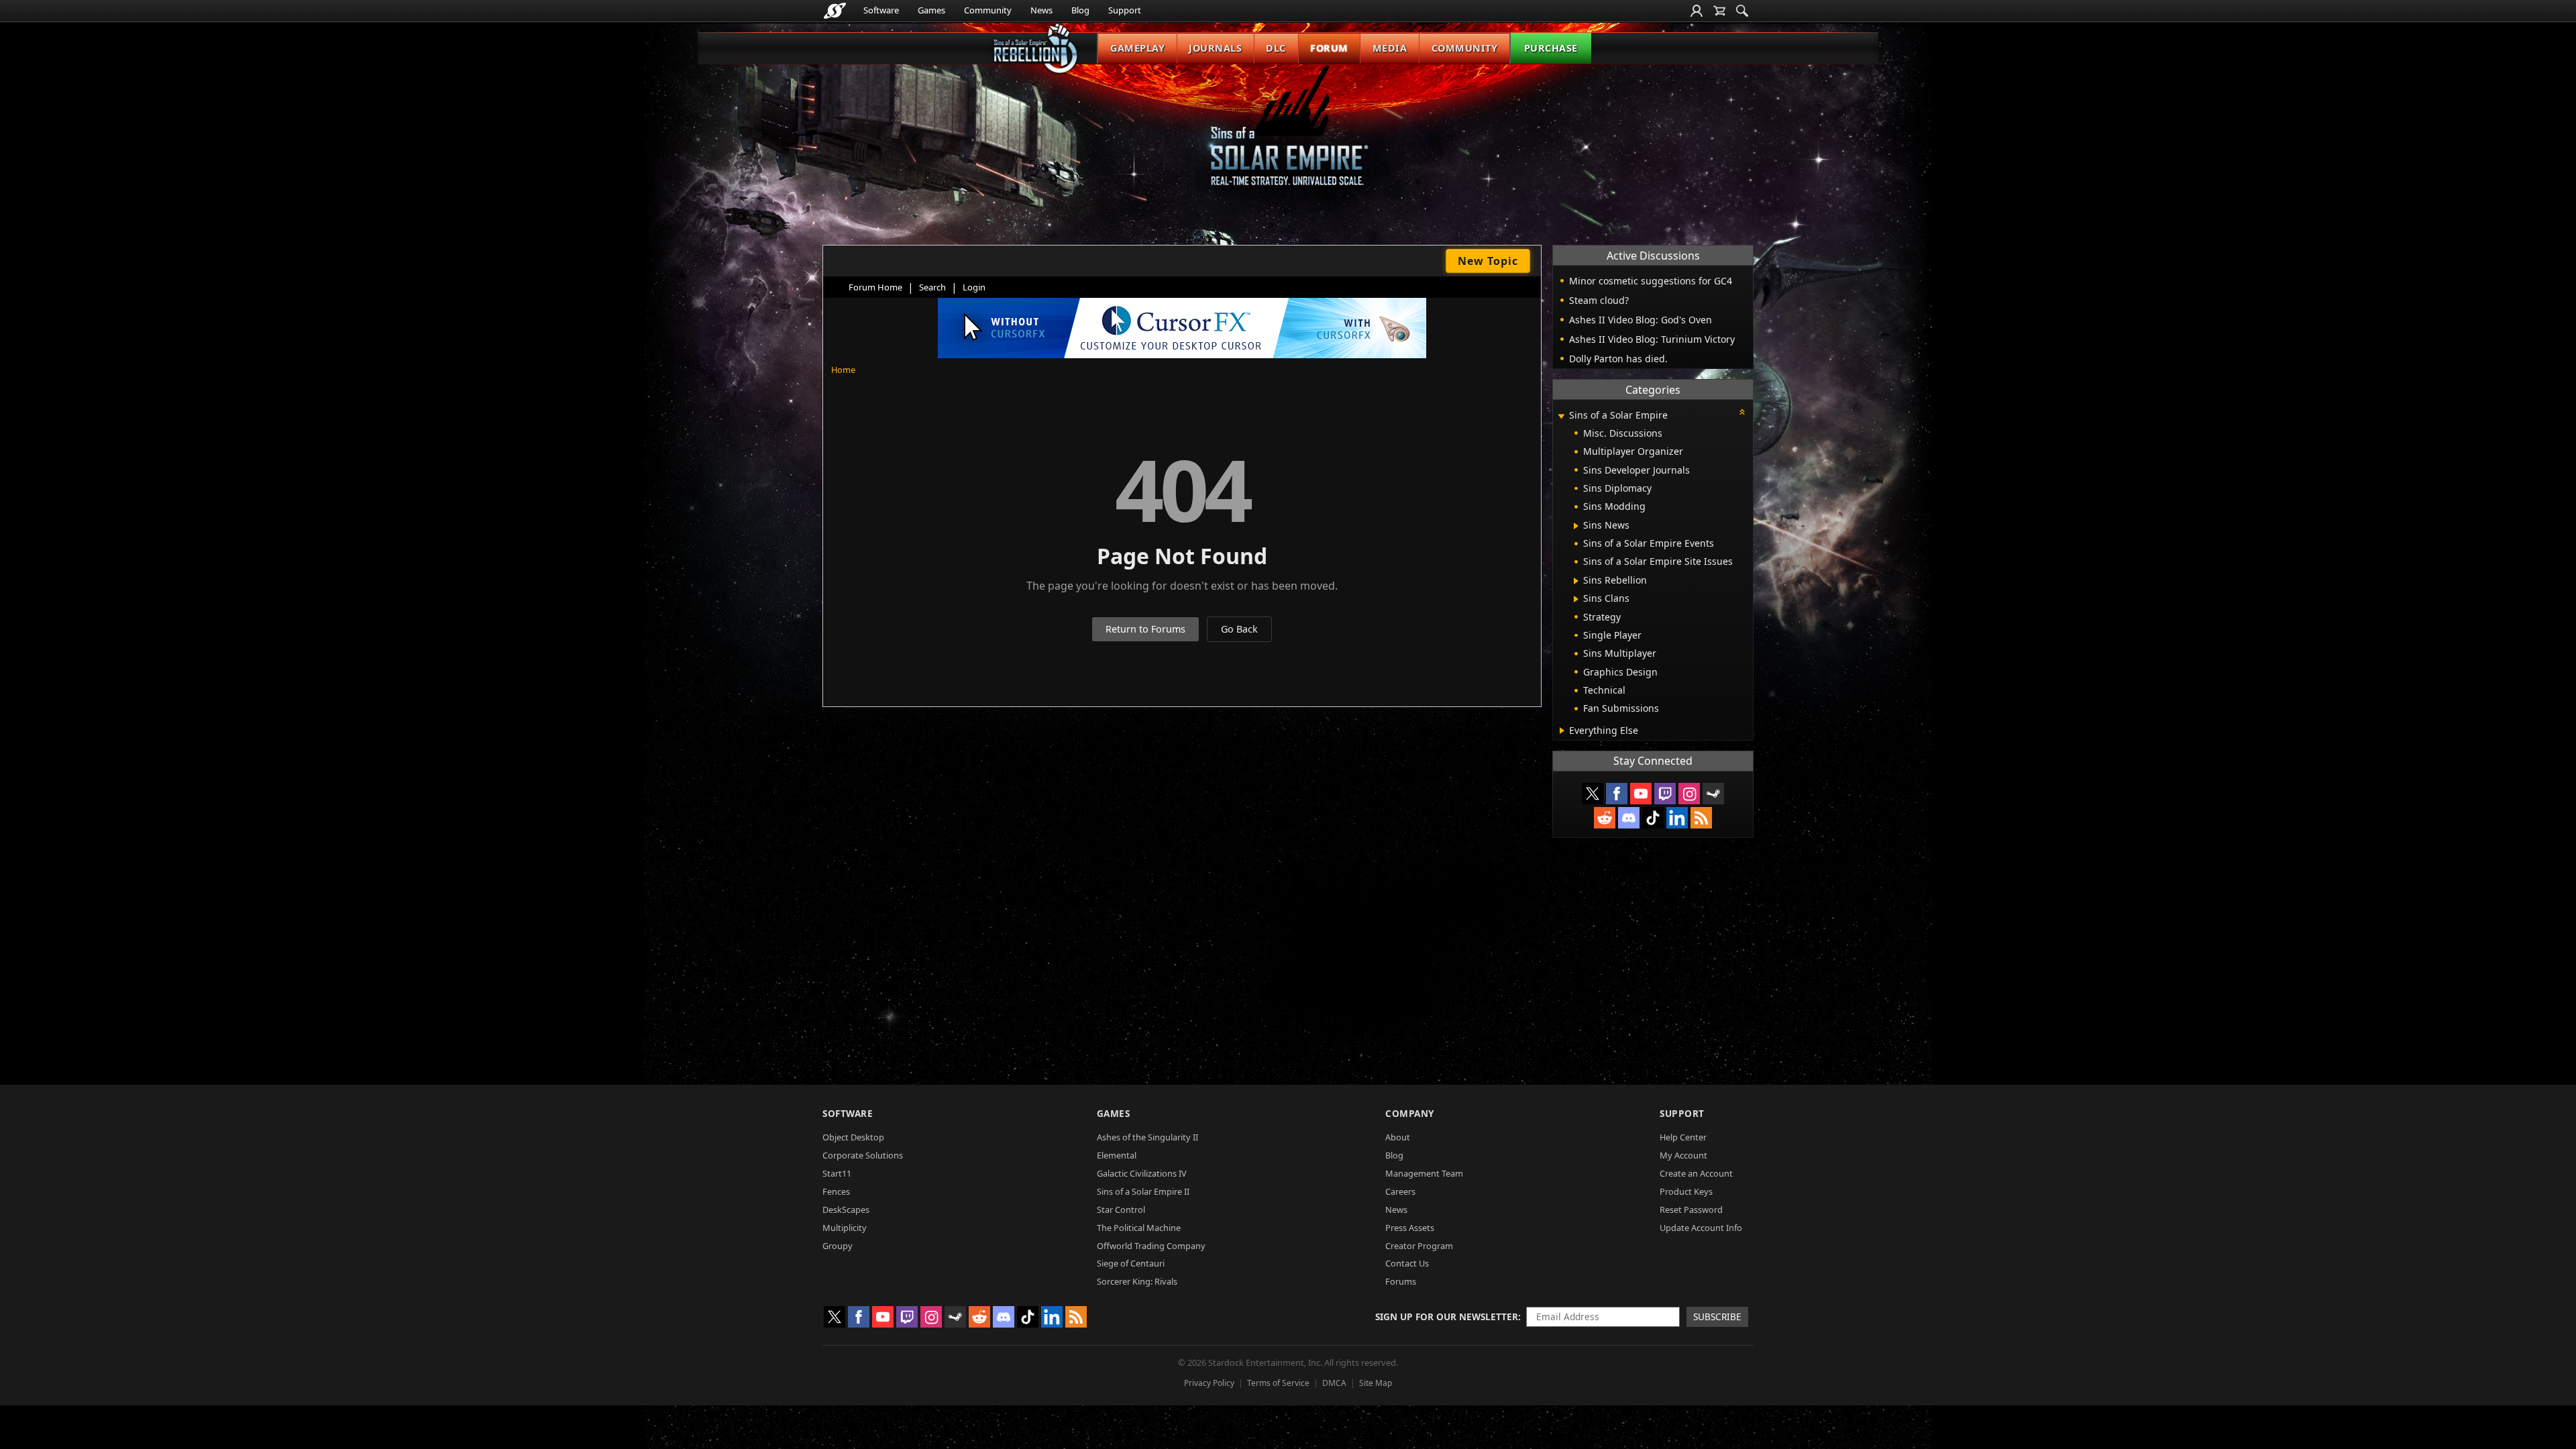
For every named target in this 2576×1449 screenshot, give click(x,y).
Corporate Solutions (863, 1155)
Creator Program (1419, 1246)
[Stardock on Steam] (1713, 794)
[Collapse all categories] (1742, 412)
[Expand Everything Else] (1562, 731)
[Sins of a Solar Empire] (1288, 137)
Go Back (1239, 629)
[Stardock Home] (835, 11)
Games (931, 10)
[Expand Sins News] (1576, 526)
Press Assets (1410, 1228)
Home (843, 370)
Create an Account (1696, 1173)
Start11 (837, 1173)
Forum (1329, 48)
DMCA (1334, 1383)
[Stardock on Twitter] (1593, 794)
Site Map (1376, 1383)
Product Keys (1686, 1191)
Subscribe (1717, 1317)
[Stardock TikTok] (1653, 818)
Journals (1215, 48)
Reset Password (1691, 1210)
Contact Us (1407, 1263)
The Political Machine (1139, 1228)
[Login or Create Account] (1697, 11)
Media (1390, 48)
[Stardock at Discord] (1629, 818)
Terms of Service (1278, 1383)
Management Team (1424, 1173)
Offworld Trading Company (1151, 1246)
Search (932, 287)
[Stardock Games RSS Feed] (1701, 818)
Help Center (1683, 1137)
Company (1410, 1113)
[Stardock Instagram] (1689, 794)
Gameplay (1137, 48)
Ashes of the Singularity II (1147, 1137)
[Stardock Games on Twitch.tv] (1665, 794)
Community (988, 10)
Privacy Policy (1209, 1383)
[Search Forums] (1742, 11)
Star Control (1121, 1210)
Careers (1400, 1191)
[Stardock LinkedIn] (1677, 818)
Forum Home (875, 287)
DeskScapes (846, 1210)
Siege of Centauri (1131, 1263)
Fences (836, 1191)
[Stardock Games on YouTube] (1641, 794)
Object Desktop (853, 1137)
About (1398, 1137)
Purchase (1551, 48)
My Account (1683, 1155)
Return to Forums (1145, 629)
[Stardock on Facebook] (1617, 794)
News (1041, 10)
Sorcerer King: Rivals (1137, 1281)
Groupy (838, 1246)
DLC (1276, 48)
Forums (1401, 1281)
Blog (1080, 10)
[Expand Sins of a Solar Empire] (1561, 416)
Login (974, 287)
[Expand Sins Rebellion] (1576, 581)
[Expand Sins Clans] (1576, 599)
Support (1125, 10)
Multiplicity (845, 1228)
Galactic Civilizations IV (1142, 1173)
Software (881, 10)
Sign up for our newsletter (1447, 1317)
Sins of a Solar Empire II (1143, 1191)
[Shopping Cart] (1719, 11)
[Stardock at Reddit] (1605, 818)
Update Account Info (1701, 1228)
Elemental (1117, 1155)
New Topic (1488, 261)
